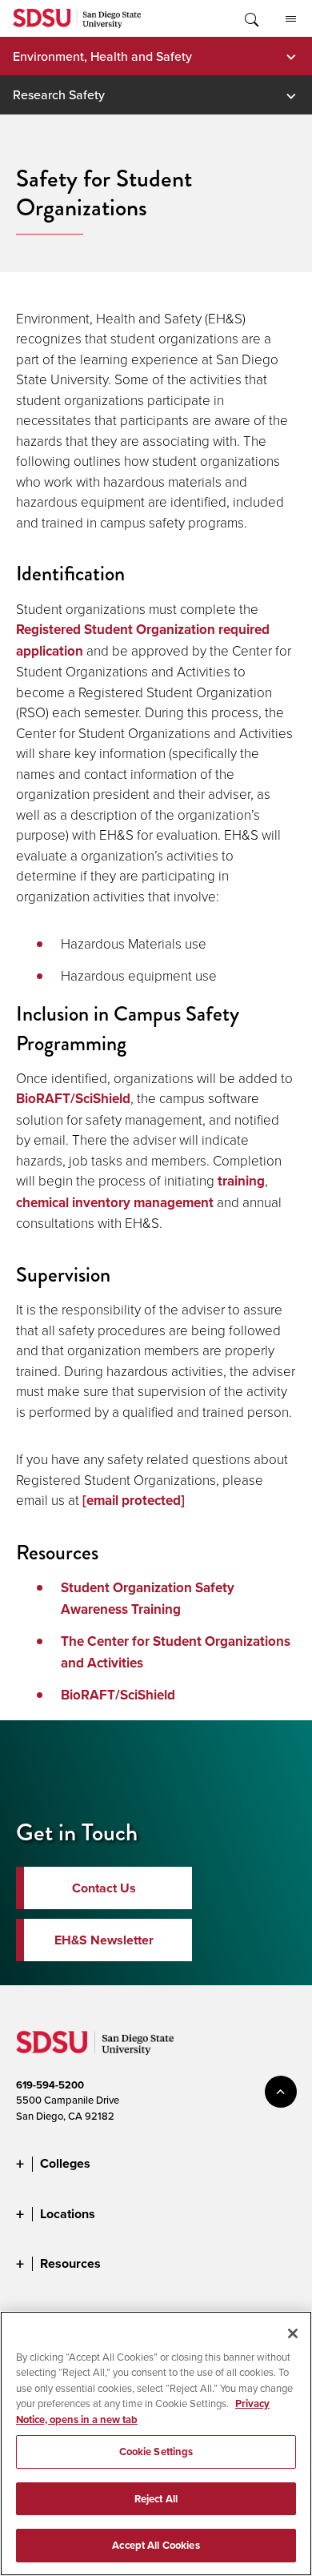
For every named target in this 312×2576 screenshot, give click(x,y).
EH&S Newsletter (104, 1940)
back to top (281, 2092)
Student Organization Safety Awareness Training (148, 1599)
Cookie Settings (156, 2452)
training (241, 1181)
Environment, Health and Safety (102, 56)
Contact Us (104, 1888)
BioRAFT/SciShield (73, 1099)
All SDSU (290, 18)
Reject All (156, 2499)
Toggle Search (250, 18)
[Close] (293, 2333)
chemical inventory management (115, 1203)
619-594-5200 (50, 2085)
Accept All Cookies (156, 2545)
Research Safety (59, 94)
